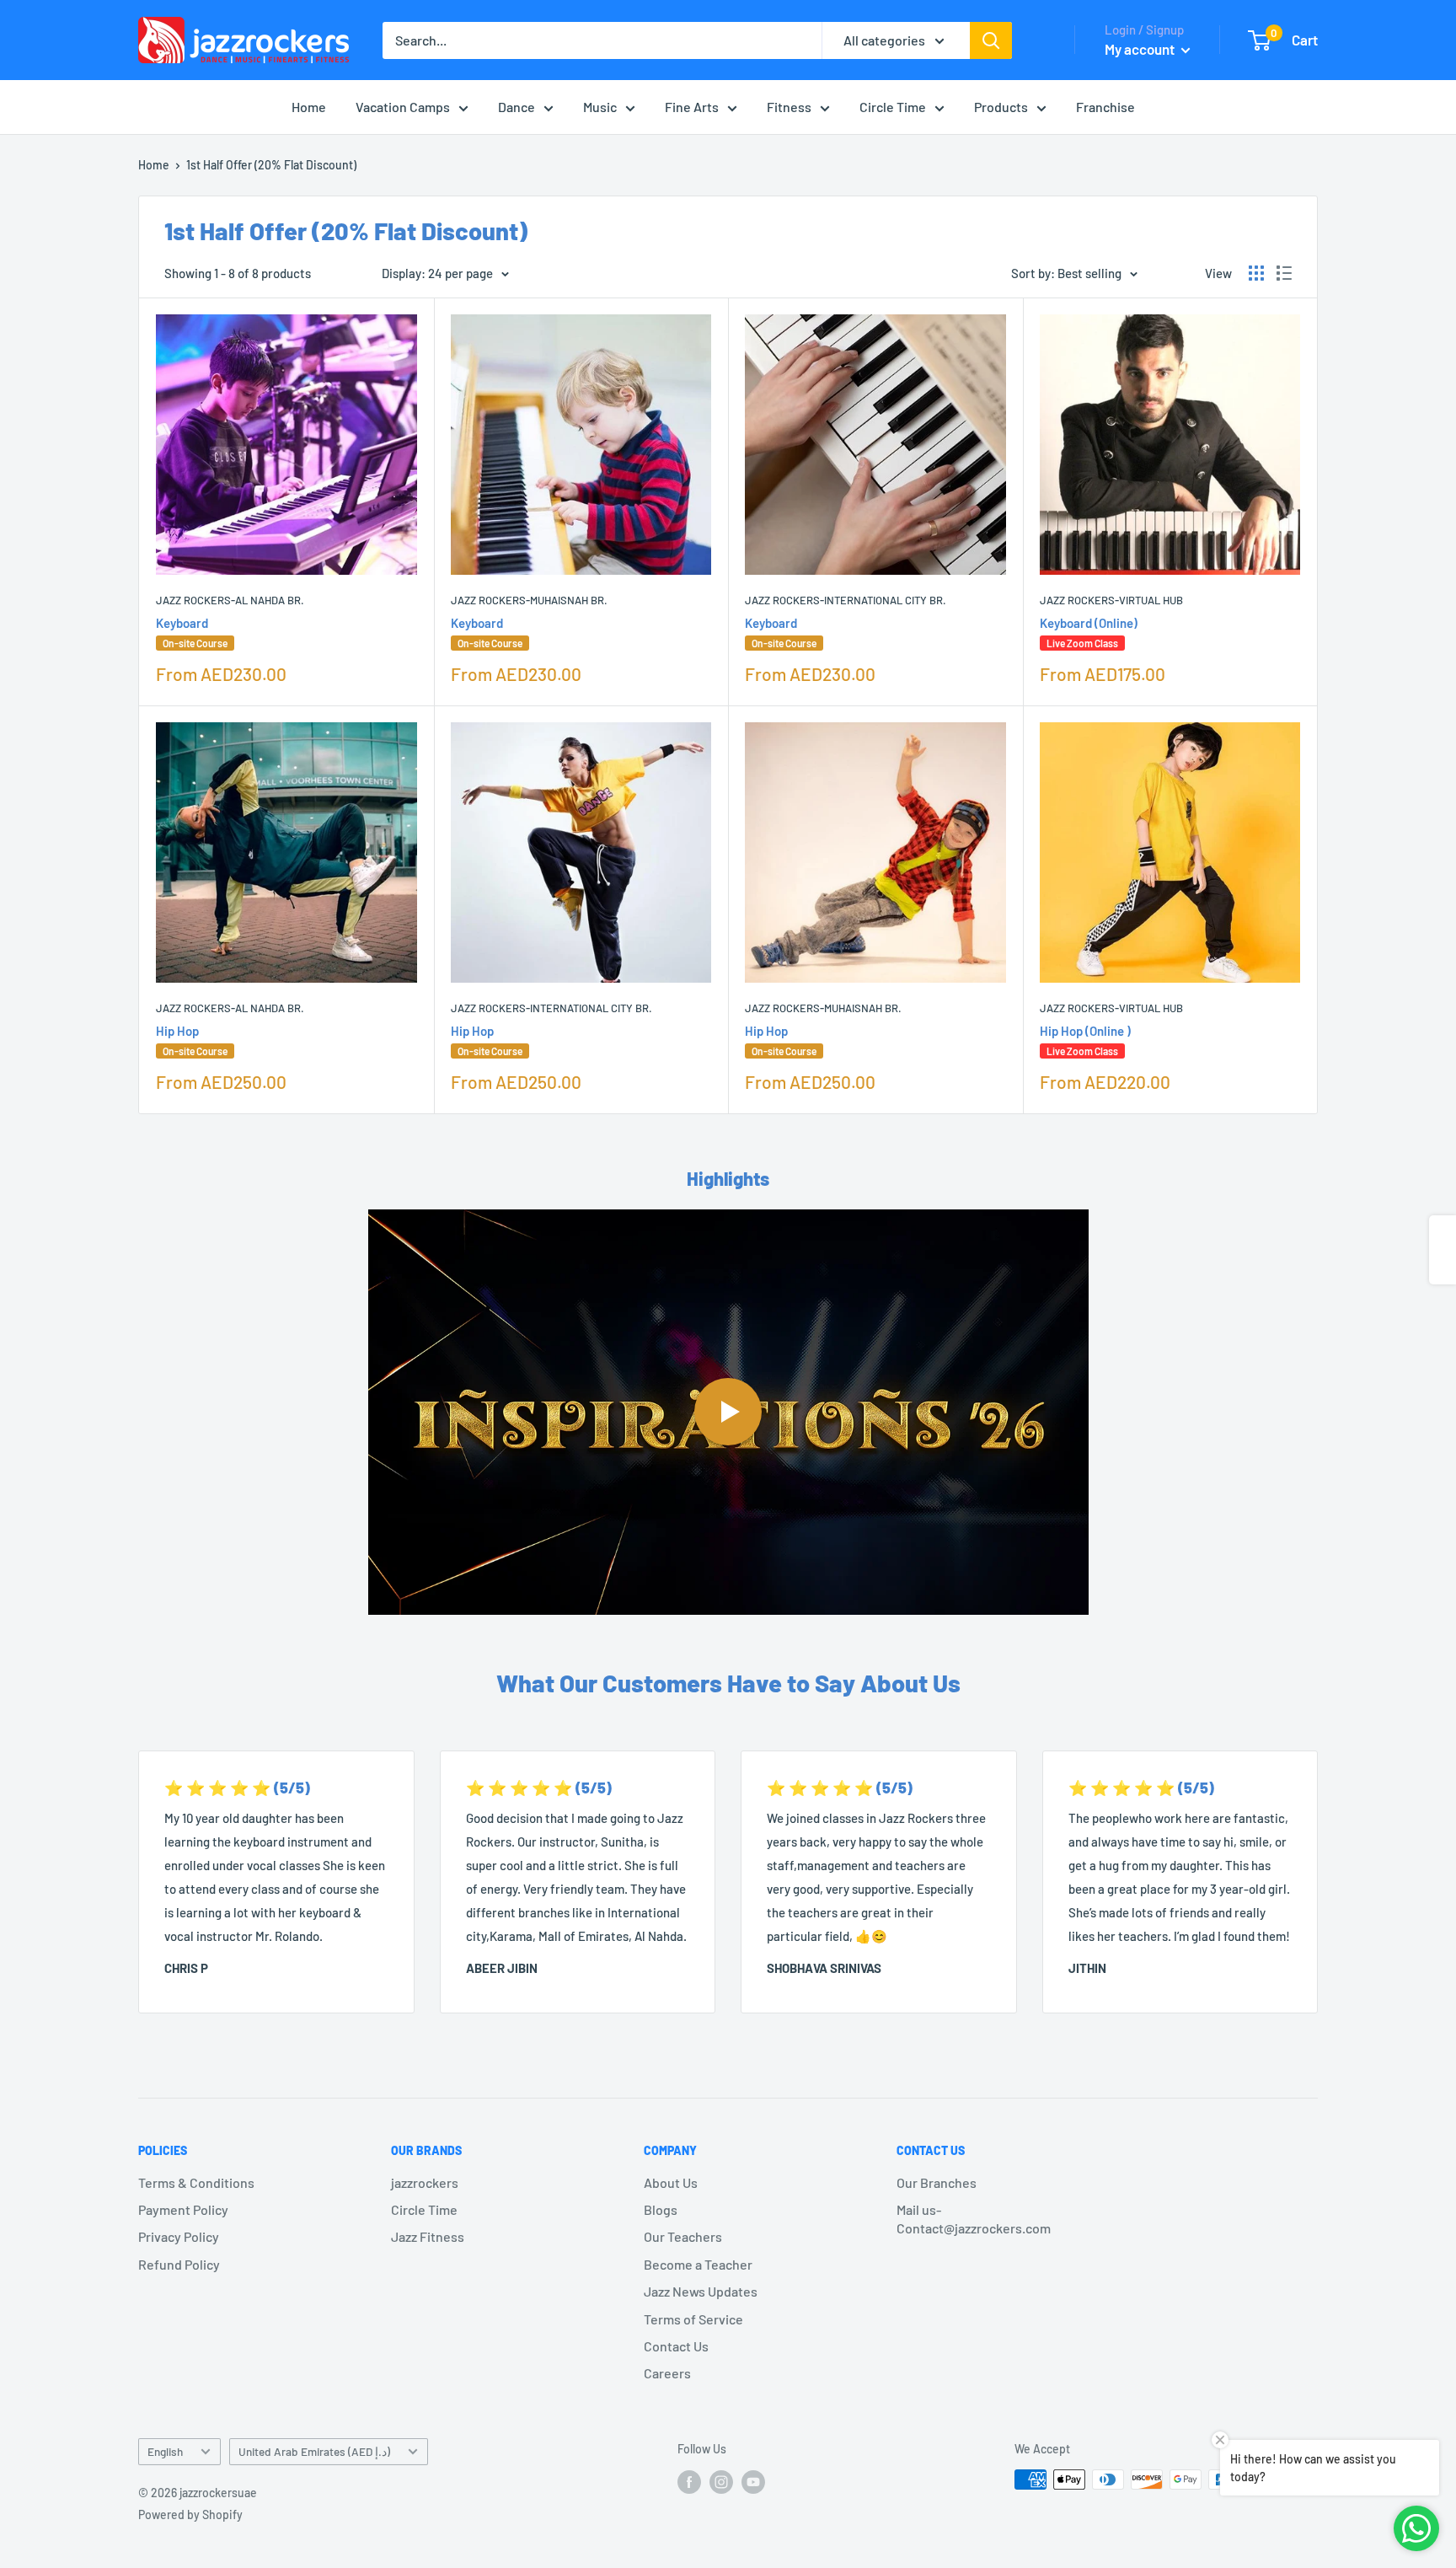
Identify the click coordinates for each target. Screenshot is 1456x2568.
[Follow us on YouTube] (753, 2481)
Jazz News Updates (701, 2291)
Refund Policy (179, 2264)
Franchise (1105, 107)
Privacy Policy (179, 2236)
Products (1001, 107)
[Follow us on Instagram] (721, 2481)
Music (600, 107)
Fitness (789, 107)
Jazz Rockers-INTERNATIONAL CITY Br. (846, 600)
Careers (667, 2373)
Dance (517, 107)
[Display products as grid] (1256, 273)
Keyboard (192, 632)
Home (309, 107)
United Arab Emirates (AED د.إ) (314, 2451)
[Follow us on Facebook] (689, 2481)
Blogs (661, 2209)
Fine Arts (692, 107)
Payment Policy (183, 2209)
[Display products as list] (1284, 273)
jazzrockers (425, 2182)
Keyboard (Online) (1089, 632)
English (165, 2451)
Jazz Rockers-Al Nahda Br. (230, 600)
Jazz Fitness (428, 2236)
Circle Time (893, 107)
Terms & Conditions (196, 2182)
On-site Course (195, 643)
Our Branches (937, 2182)
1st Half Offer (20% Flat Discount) (271, 165)
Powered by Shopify (190, 2514)
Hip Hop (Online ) (1085, 1040)
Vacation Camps (403, 107)
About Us (671, 2182)
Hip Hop (192, 1040)
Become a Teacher (698, 2264)
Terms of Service (693, 2319)
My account (1141, 49)
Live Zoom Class (1082, 643)
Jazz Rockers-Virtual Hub (1111, 600)
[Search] (991, 40)
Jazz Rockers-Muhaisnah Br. (529, 600)
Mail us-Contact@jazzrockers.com (974, 2219)
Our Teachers (683, 2236)
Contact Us (676, 2346)
